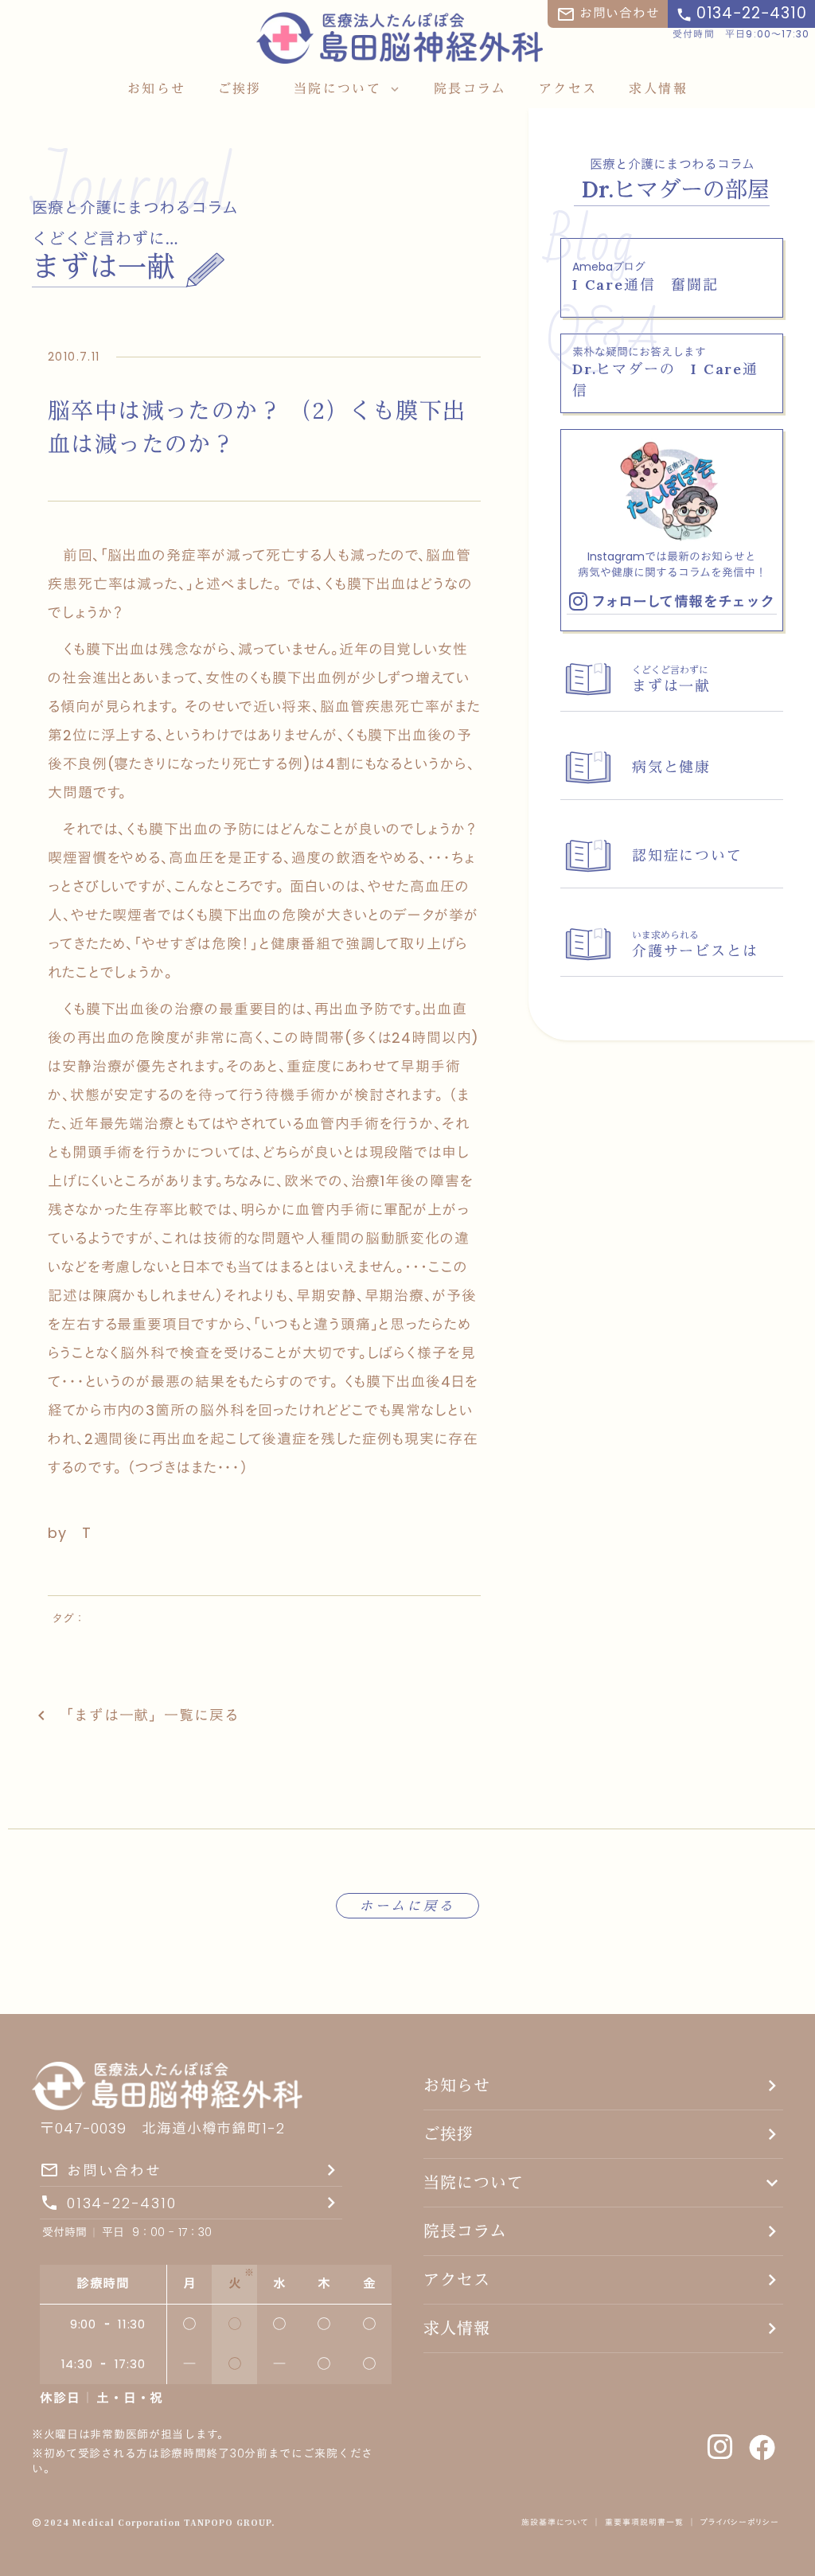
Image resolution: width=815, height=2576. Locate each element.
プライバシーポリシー (742, 2523)
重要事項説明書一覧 (644, 2523)
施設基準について (555, 2523)
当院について (474, 2182)
